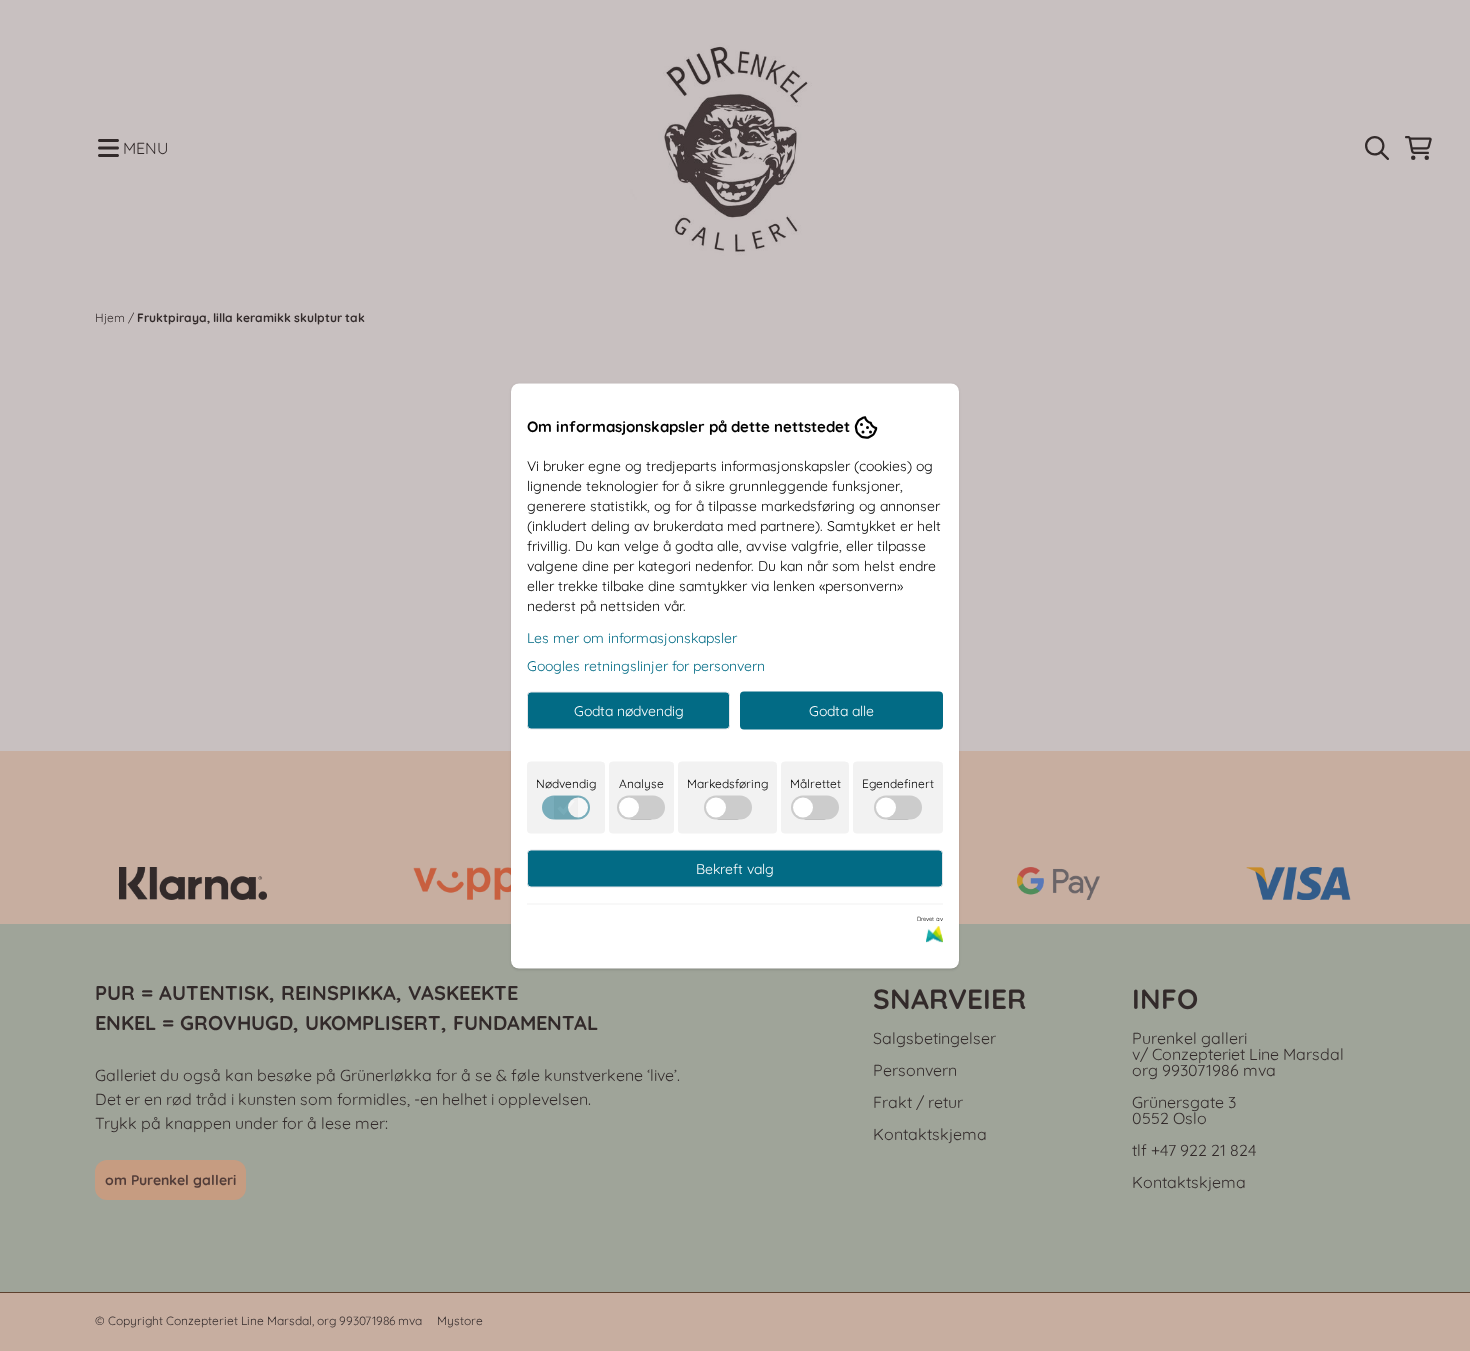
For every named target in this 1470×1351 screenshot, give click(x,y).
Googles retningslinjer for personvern (646, 665)
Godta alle (841, 710)
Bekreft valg (735, 868)
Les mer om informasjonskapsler (632, 637)
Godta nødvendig (629, 710)
